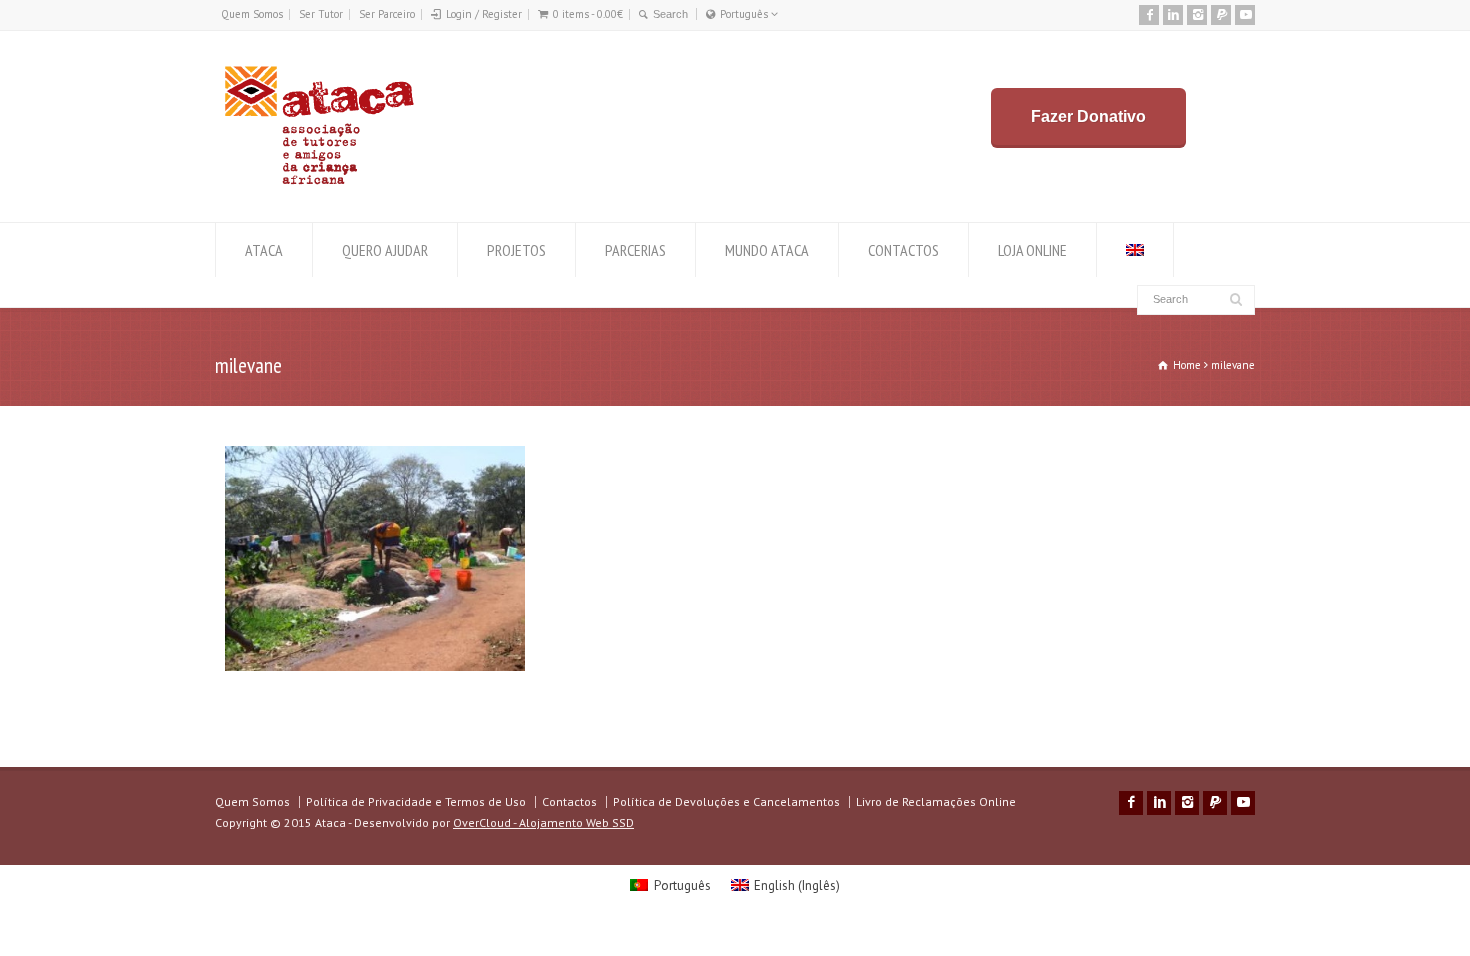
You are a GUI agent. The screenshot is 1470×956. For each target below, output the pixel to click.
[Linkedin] (1173, 15)
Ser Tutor (321, 14)
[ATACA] (318, 184)
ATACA (264, 250)
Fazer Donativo (1088, 116)
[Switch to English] (1135, 250)
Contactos (569, 801)
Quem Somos (252, 14)
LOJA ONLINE (1032, 250)
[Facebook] (1149, 15)
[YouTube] (1245, 15)
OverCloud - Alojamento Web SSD (543, 822)
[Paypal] (1221, 15)
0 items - (588, 14)
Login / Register (484, 14)
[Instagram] (1197, 15)
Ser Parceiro (387, 14)
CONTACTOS (903, 250)
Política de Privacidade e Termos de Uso (416, 801)
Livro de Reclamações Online (936, 801)
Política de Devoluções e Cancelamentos (726, 801)
